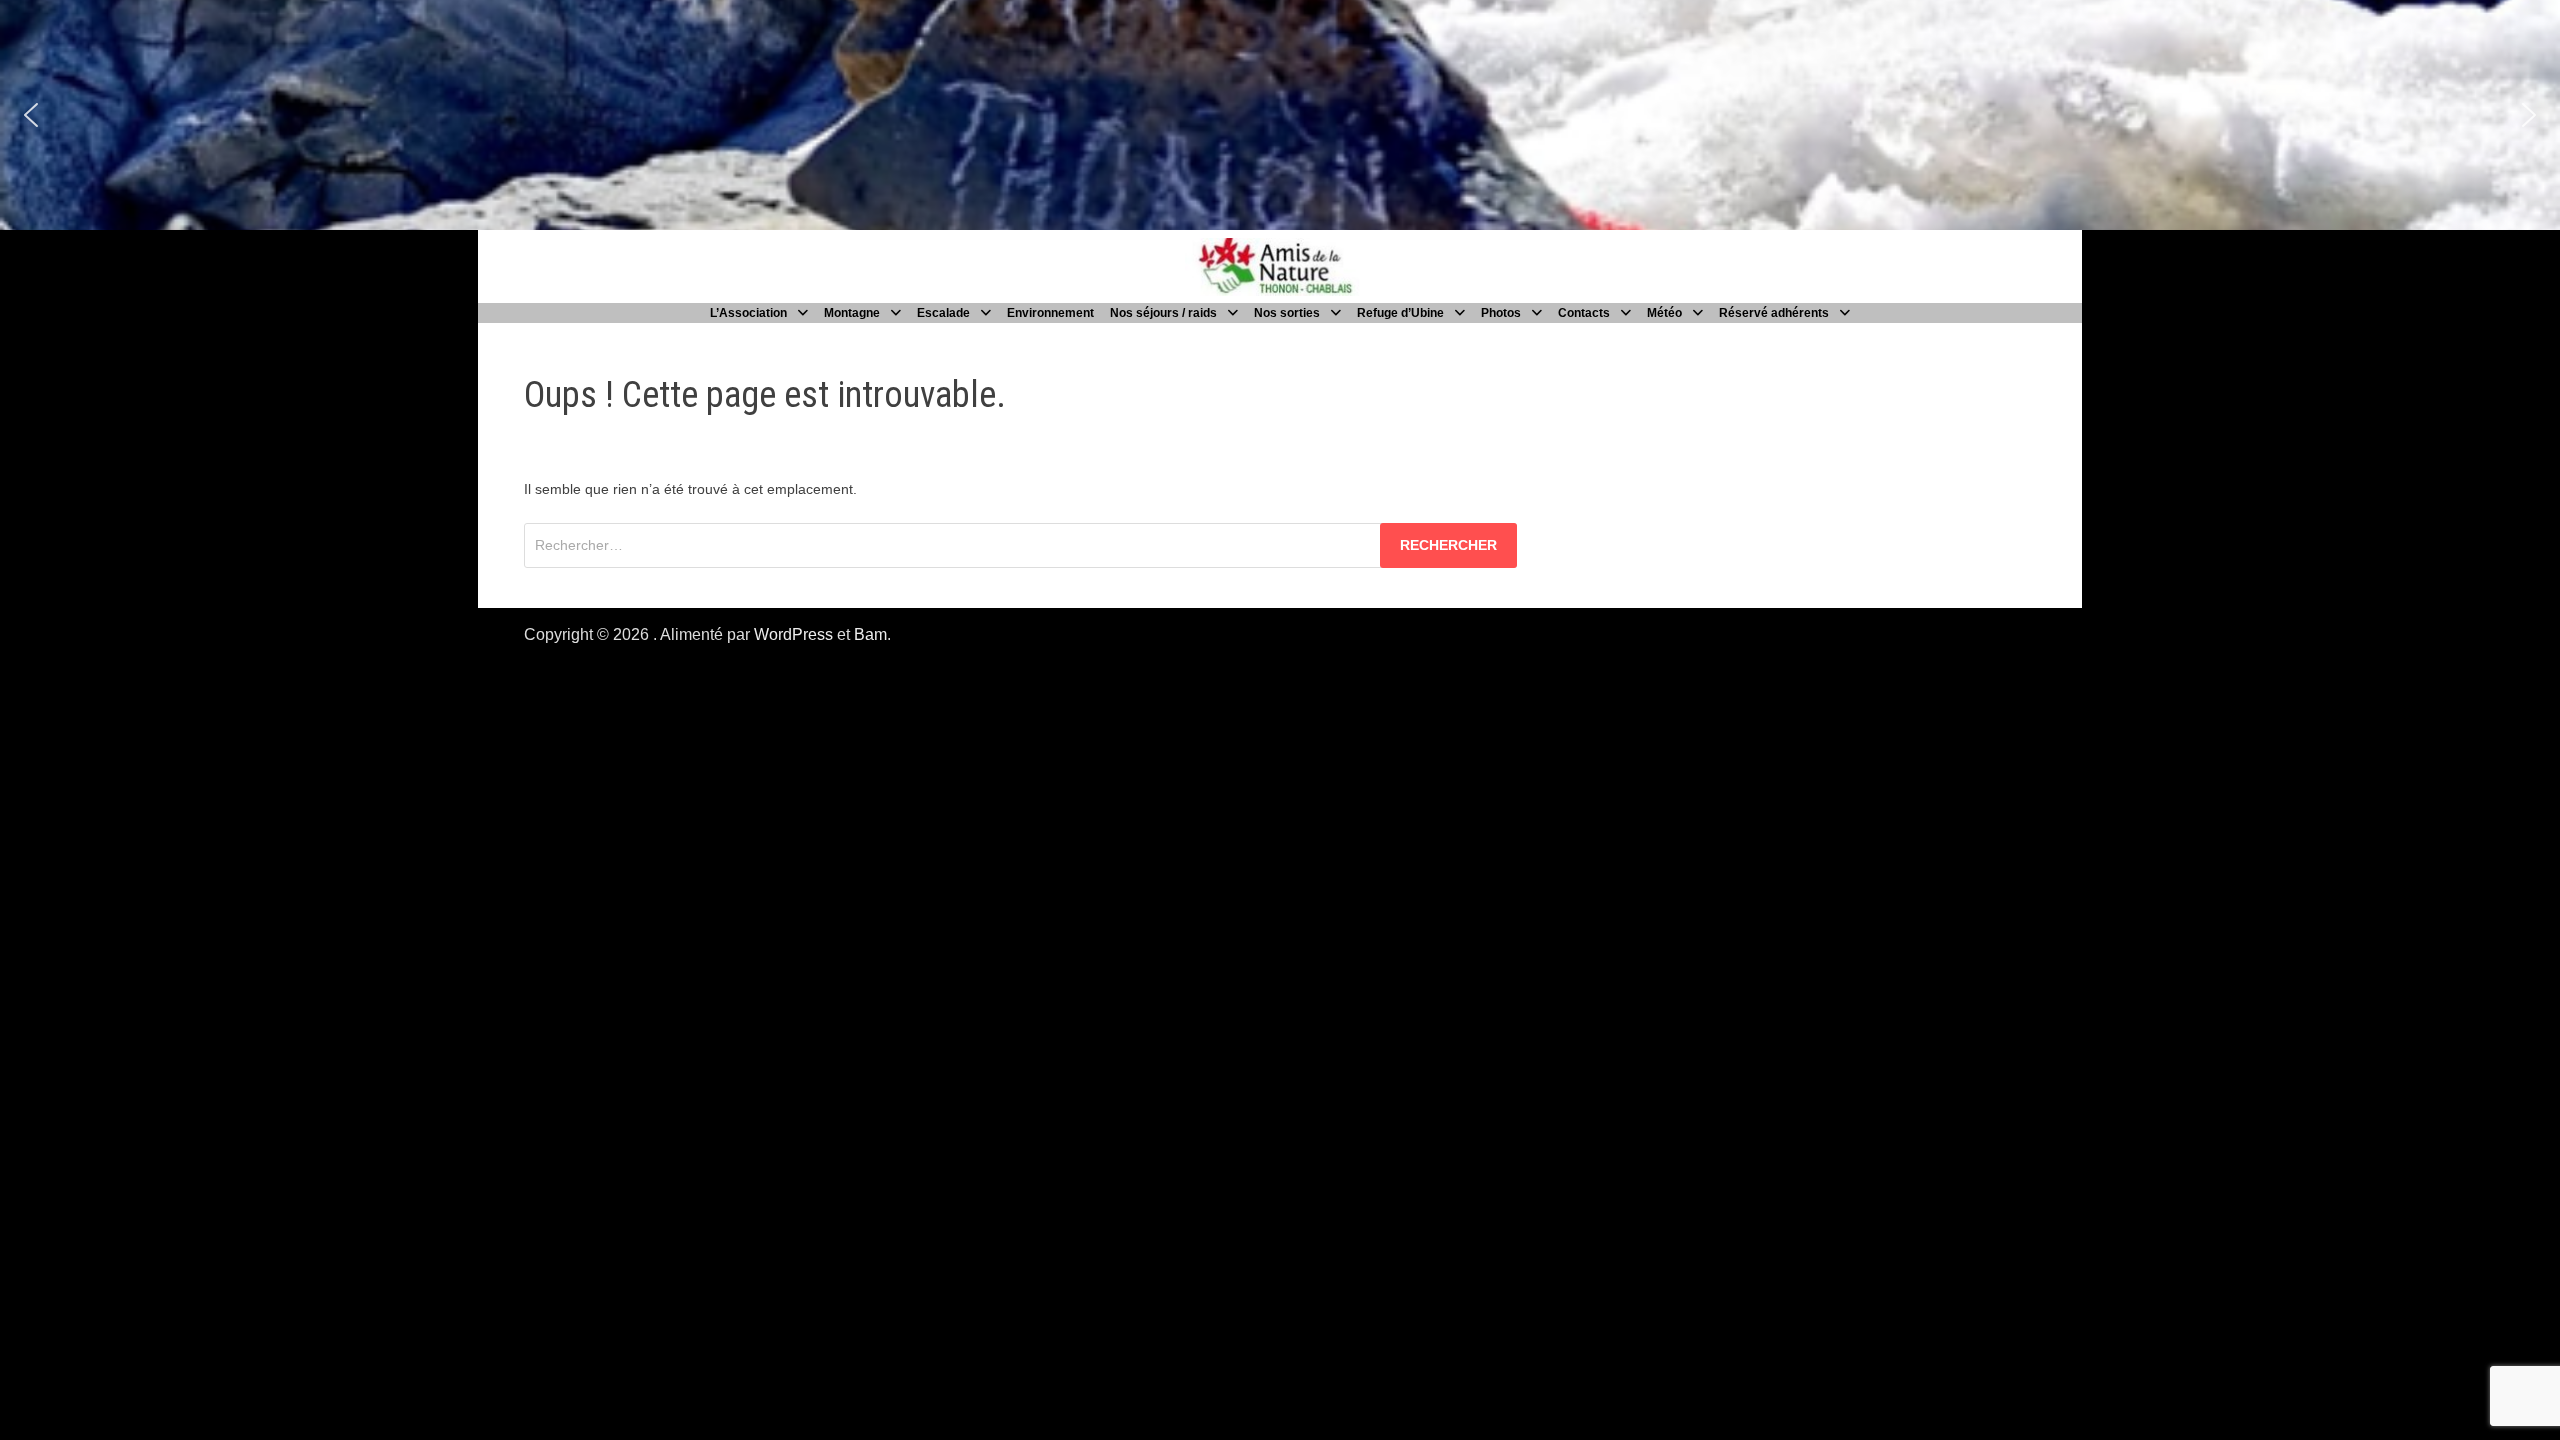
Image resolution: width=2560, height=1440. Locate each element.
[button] (31, 115)
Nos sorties (1287, 313)
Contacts (1584, 313)
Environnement (1050, 313)
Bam (870, 634)
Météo (1664, 313)
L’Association (748, 313)
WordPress (793, 634)
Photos (1501, 313)
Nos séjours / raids (1163, 313)
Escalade (943, 313)
